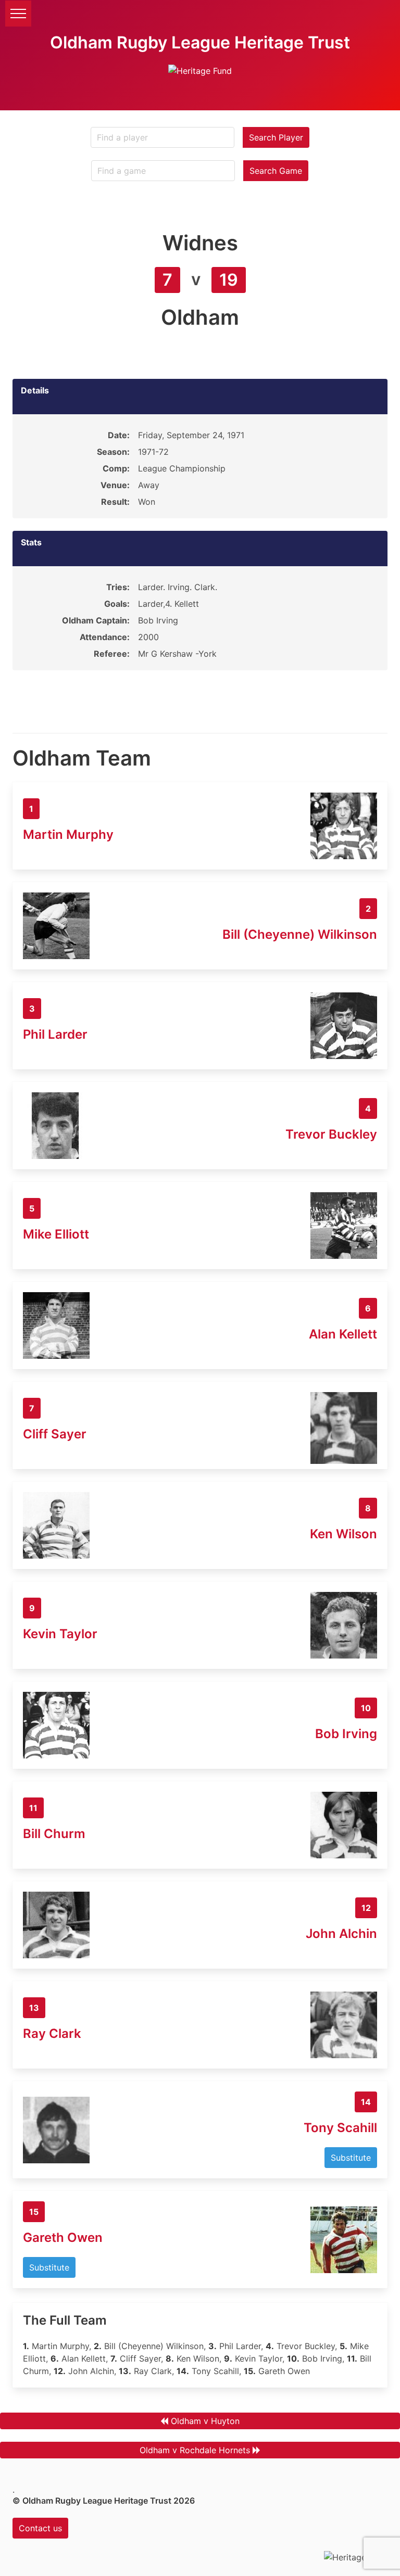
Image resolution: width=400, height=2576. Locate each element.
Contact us (40, 2528)
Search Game (276, 171)
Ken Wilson (343, 1534)
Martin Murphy (68, 834)
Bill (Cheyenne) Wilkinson (300, 934)
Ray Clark (52, 2033)
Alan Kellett (343, 1334)
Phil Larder (55, 1034)
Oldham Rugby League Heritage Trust (200, 42)
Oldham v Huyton (205, 2421)
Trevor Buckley (331, 1134)
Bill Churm (54, 1834)
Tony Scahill (340, 2128)
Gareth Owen (63, 2237)
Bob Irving (346, 1734)
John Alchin (341, 1934)
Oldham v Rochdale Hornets (195, 2450)
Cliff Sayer (55, 1434)
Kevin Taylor (60, 1634)
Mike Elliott (56, 1234)
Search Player (276, 137)
